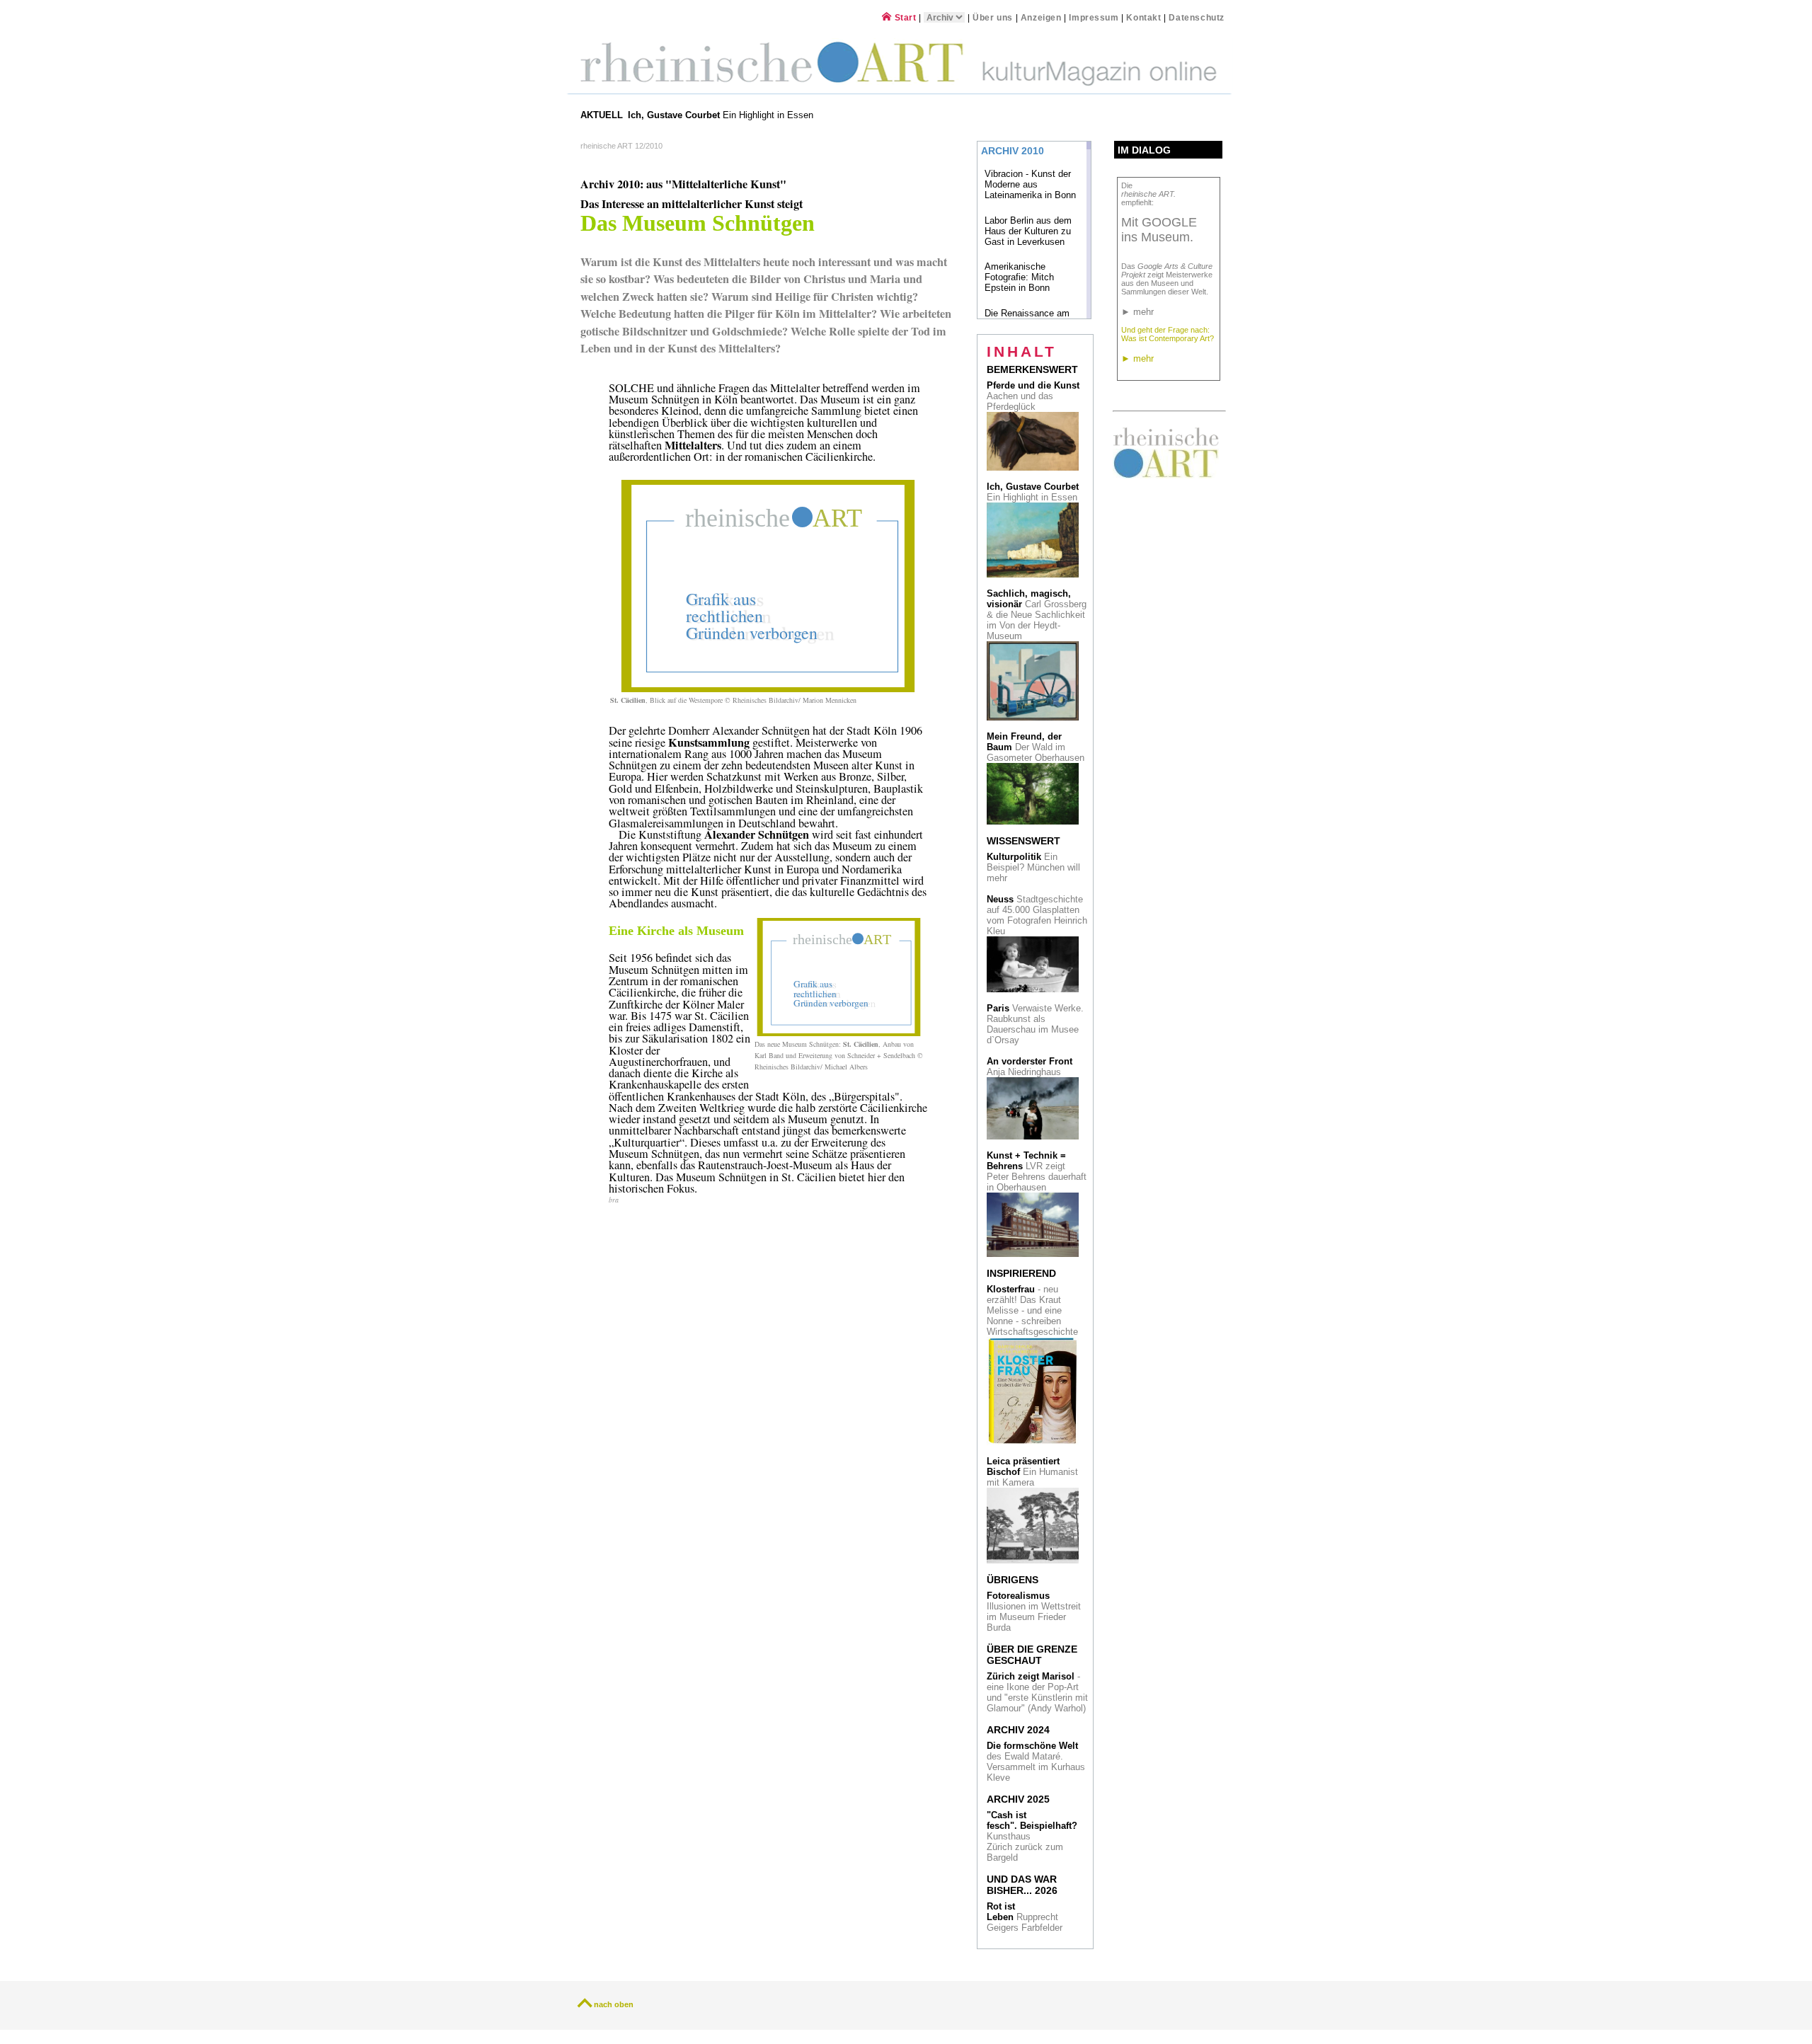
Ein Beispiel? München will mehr (1033, 867)
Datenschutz (1197, 17)
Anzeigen (1041, 17)
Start (904, 17)
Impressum (1095, 17)
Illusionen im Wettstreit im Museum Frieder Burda (1034, 1612)
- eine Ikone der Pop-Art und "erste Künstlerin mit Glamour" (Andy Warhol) (1037, 1692)
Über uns (993, 17)
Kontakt (1143, 17)
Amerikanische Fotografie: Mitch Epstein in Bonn (1019, 277)
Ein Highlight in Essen (722, 115)
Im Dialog (1144, 150)
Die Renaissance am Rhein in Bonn (1027, 318)
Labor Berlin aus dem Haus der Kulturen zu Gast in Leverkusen (1028, 231)
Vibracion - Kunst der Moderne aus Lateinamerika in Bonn (1030, 184)
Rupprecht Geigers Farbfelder (1026, 1917)
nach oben (614, 2004)
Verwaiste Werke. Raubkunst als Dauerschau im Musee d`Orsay (1035, 1024)
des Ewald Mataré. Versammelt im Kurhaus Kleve (1036, 1762)
